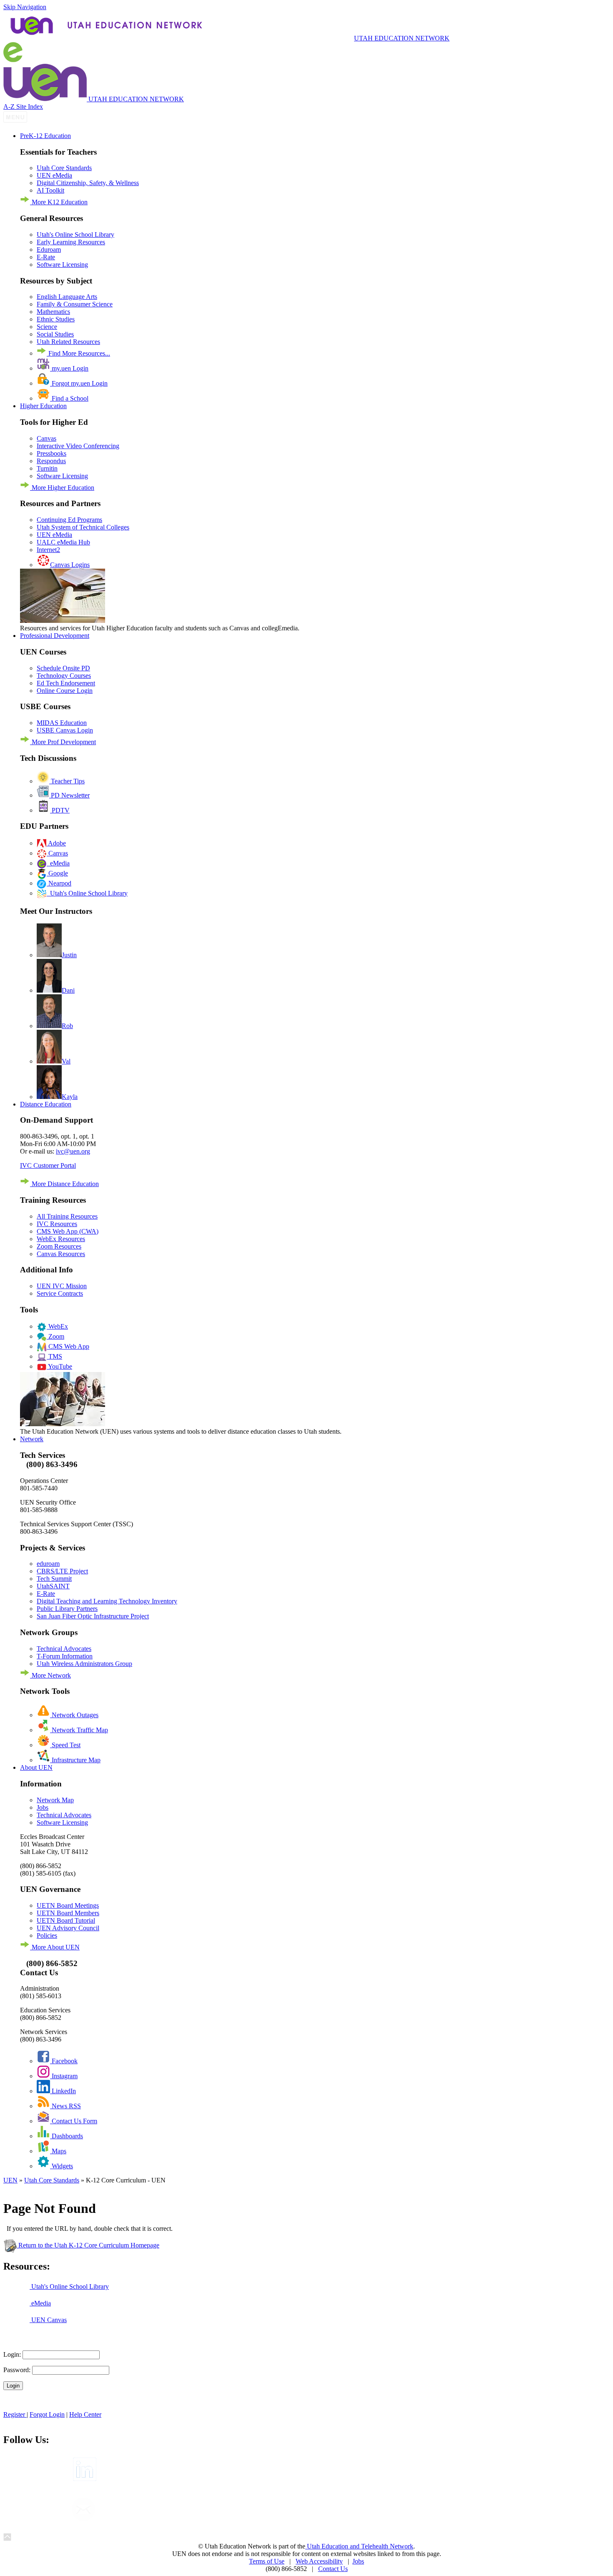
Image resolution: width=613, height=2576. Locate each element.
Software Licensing (62, 265)
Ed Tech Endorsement (66, 683)
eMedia (58, 863)
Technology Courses (64, 676)
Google (57, 873)
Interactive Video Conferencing (78, 446)
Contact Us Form (74, 2121)
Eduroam (49, 250)
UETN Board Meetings (68, 1905)
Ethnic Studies (56, 319)
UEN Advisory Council (68, 1928)
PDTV (60, 810)
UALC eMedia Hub (63, 542)
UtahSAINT (53, 1586)
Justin (69, 955)
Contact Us (333, 2569)
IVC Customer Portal (48, 1165)
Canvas (46, 438)
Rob (67, 1026)
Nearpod (59, 883)
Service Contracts (60, 1293)
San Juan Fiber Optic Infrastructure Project (93, 1616)
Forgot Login (47, 2414)
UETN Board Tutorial (66, 1920)
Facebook (64, 2061)
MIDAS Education (62, 723)
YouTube (59, 1366)
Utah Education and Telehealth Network (359, 2546)
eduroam (48, 1564)
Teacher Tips (67, 781)
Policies (47, 1935)
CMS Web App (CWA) (68, 1231)
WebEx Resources (61, 1239)
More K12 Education (59, 202)
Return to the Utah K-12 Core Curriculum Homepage (88, 2245)
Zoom (55, 1336)
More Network (50, 1675)
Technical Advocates (64, 1649)
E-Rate (46, 257)
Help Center (85, 2414)
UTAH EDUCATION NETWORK (402, 38)
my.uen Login (69, 368)
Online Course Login (65, 691)
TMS (54, 1356)
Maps (58, 2151)
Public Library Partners (67, 1609)
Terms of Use (267, 2561)
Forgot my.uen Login (79, 383)
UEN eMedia (54, 175)
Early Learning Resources (71, 242)
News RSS (65, 2106)
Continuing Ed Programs (69, 520)
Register (15, 2414)
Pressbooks (52, 453)
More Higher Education (62, 488)
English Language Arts (67, 297)
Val (66, 1061)
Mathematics (53, 312)
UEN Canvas (48, 2320)
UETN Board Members (68, 1913)
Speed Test (65, 1745)
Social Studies (55, 334)
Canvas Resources (61, 1254)
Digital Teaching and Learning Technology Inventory (107, 1601)
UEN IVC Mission (62, 1286)
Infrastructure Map (75, 1760)
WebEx (57, 1326)
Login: (12, 2354)
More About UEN (55, 1947)
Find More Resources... (78, 353)
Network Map (55, 1800)
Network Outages (74, 1715)
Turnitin (47, 468)
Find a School (69, 398)
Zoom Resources (59, 1246)
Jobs (43, 1807)
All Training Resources (67, 1216)
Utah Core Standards (64, 168)
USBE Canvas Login (65, 730)
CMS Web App (68, 1346)
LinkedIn (63, 2091)
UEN (10, 2180)
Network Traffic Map (79, 1730)
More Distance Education (64, 1184)
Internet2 (48, 550)
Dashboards (67, 2136)
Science (47, 327)
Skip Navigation (25, 7)
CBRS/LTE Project (62, 1571)
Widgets (62, 2166)
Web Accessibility (319, 2561)
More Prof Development (63, 742)
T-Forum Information (65, 1656)
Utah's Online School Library (75, 235)
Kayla (70, 1097)
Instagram (64, 2076)
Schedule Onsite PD (63, 668)
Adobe (56, 843)
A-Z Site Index (23, 107)
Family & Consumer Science (75, 304)
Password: (17, 2370)
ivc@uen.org (73, 1151)
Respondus (51, 461)
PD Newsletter (69, 795)
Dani (68, 990)
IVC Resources (57, 1224)
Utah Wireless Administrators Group (84, 1664)
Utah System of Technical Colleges (83, 527)
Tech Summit (54, 1579)
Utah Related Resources (68, 342)
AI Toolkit (50, 190)
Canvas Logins (70, 565)
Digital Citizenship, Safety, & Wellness (88, 183)
